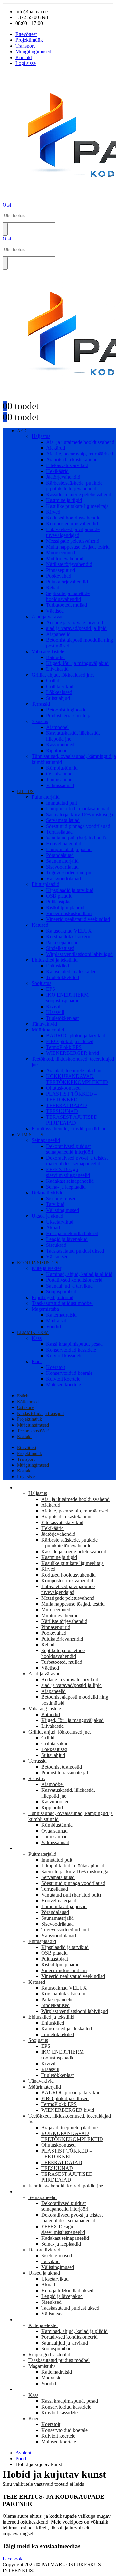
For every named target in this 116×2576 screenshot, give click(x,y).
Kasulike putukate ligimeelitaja (77, 506)
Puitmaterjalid (46, 797)
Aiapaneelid (58, 634)
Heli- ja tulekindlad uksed (72, 1233)
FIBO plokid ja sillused (70, 1041)
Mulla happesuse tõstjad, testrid (78, 547)
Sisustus (40, 721)
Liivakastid (57, 669)
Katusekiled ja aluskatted (71, 972)
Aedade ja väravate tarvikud (75, 622)
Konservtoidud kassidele (71, 1350)
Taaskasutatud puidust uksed (75, 1251)
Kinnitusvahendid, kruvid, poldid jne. (70, 1129)
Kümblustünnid (62, 768)
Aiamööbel (57, 727)
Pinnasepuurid (61, 570)
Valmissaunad (60, 785)
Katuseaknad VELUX (69, 931)
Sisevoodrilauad (62, 867)
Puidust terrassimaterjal (69, 716)
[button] (7, 205)
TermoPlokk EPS (64, 1047)
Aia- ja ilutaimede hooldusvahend (80, 442)
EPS (51, 989)
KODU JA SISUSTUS (38, 1263)
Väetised (55, 611)
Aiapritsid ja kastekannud (72, 460)
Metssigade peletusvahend (73, 541)
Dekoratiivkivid (48, 1193)
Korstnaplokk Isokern (68, 937)
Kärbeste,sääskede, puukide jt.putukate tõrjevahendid (74, 486)
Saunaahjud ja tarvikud (69, 1286)
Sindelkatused (60, 948)
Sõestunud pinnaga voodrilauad (78, 826)
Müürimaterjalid (48, 1030)
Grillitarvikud (60, 686)
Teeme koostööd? (33, 1431)
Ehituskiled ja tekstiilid (55, 960)
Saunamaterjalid (62, 861)
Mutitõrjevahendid (65, 558)
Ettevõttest (26, 34)
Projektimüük (29, 40)
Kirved (53, 512)
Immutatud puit (62, 803)
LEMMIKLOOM (33, 1333)
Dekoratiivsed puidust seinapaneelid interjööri (70, 1149)
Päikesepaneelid (62, 942)
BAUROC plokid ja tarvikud (76, 1036)
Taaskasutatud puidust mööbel (62, 1303)
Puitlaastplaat (59, 902)
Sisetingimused (61, 1198)
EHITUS (25, 791)
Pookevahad (59, 576)
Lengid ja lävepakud (67, 1239)
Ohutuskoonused (63, 1088)
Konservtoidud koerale (69, 1373)
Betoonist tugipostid (66, 710)
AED (22, 431)
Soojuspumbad (61, 1292)
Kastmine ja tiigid (64, 500)
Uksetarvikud (60, 1222)
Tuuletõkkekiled (63, 977)
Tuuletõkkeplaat (62, 1018)
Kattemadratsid (61, 1315)
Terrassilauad (59, 832)
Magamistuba (45, 1309)
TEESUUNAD (62, 1111)
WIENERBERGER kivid (72, 1053)
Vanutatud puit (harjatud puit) (76, 838)
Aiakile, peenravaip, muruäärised (80, 454)
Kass (37, 1338)
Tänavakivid (44, 1024)
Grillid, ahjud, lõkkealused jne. (63, 675)
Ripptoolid (57, 750)
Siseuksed (56, 1245)
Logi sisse (26, 63)
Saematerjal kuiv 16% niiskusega (80, 814)
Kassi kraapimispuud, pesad (74, 1344)
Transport (25, 46)
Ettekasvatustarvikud (67, 465)
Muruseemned (61, 553)
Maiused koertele (63, 1385)
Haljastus (41, 436)
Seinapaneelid (46, 1140)
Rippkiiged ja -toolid (53, 1297)
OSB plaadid (59, 896)
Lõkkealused (59, 692)
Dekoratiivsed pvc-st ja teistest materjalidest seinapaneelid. (77, 1161)
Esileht (23, 1396)
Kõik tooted (28, 1402)
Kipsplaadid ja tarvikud (70, 890)
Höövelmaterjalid (64, 844)
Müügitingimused (33, 52)
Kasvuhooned (60, 745)
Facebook (13, 2559)
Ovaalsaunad (59, 774)
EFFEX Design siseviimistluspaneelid (68, 1172)
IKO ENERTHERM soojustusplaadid (67, 998)
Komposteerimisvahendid (72, 524)
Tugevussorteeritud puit (70, 873)
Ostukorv (25, 1408)
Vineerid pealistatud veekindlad (78, 919)
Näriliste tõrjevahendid (69, 564)
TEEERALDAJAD (67, 1105)
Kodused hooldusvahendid (73, 518)
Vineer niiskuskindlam (69, 913)
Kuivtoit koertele (63, 1379)
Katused (40, 925)
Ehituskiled (58, 966)
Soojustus (41, 983)
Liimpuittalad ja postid (69, 849)
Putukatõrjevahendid (67, 582)
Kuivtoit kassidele (64, 1356)
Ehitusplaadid (45, 884)
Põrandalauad (60, 855)
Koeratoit (56, 1367)
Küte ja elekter (46, 1268)
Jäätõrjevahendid (63, 477)
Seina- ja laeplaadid (66, 1187)
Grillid (53, 681)
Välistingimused (63, 1210)
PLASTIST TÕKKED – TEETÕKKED (72, 1097)
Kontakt (24, 57)
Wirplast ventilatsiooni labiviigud (79, 954)
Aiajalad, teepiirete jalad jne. (75, 1070)
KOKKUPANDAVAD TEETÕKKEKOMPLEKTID (77, 1079)
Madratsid (56, 1321)
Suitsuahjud (58, 698)
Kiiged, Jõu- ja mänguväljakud (77, 663)
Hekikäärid (57, 471)
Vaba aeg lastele (48, 652)
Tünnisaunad (59, 780)
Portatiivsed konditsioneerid (74, 1280)
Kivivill (54, 1006)
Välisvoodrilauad (63, 878)
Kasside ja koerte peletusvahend (79, 494)
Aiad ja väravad (48, 617)
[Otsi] (5, 229)
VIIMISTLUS (30, 1135)
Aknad (53, 1228)
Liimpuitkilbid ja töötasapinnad (78, 809)
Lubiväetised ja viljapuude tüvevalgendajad (73, 532)
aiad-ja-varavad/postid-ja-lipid (76, 628)
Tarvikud (55, 1204)
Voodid (53, 1326)
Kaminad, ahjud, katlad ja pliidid (79, 1274)
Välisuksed (57, 1257)
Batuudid (55, 657)
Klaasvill (55, 1012)
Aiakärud (56, 448)
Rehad (53, 588)
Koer (37, 1361)
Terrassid (41, 704)
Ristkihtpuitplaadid (65, 908)
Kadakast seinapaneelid (70, 1181)
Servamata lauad (63, 820)
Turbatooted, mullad (67, 605)
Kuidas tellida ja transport (41, 1413)
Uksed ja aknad (47, 1216)
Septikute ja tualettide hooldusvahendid (68, 596)
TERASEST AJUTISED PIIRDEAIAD (72, 1120)
